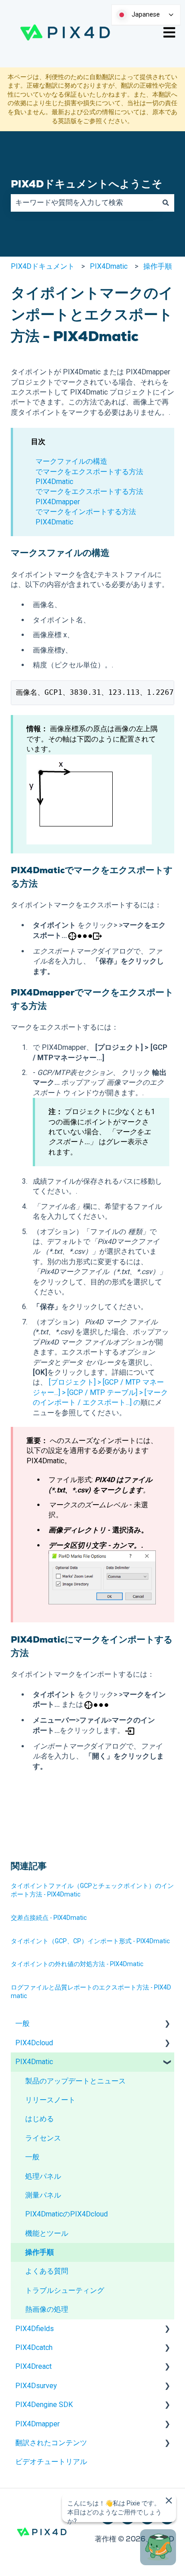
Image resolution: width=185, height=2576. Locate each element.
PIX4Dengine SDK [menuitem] (44, 2405)
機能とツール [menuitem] (47, 2233)
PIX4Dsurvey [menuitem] (36, 2386)
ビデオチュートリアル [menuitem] (51, 2462)
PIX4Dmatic (109, 266)
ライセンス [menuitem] (43, 2138)
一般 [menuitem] (22, 2023)
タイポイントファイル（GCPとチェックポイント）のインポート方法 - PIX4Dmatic (92, 1890)
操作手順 (158, 266)
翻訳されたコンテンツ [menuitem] (51, 2443)
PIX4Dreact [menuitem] (33, 2366)
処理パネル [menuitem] (43, 2176)
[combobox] (84, 203)
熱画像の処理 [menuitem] (47, 2309)
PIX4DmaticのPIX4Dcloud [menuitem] (66, 2214)
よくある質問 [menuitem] (47, 2271)
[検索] (166, 203)
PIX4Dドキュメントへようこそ (87, 184)
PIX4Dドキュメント (43, 266)
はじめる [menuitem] (40, 2119)
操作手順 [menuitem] (40, 2252)
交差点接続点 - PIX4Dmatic (49, 1918)
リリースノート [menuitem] (50, 2100)
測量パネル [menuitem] (43, 2195)
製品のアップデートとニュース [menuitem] (75, 2081)
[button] (167, 2024)
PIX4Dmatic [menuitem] (34, 2062)
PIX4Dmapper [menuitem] (37, 2424)
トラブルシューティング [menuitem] (65, 2290)
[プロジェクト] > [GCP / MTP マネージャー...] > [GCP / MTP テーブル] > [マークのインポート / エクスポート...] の (100, 1392)
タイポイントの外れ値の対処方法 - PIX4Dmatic (77, 1964)
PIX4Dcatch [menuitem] (34, 2347)
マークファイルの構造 (71, 461)
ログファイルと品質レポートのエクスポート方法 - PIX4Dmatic (91, 1992)
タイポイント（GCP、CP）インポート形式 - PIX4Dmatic (90, 1941)
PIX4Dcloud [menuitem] (34, 2043)
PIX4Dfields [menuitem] (35, 2329)
